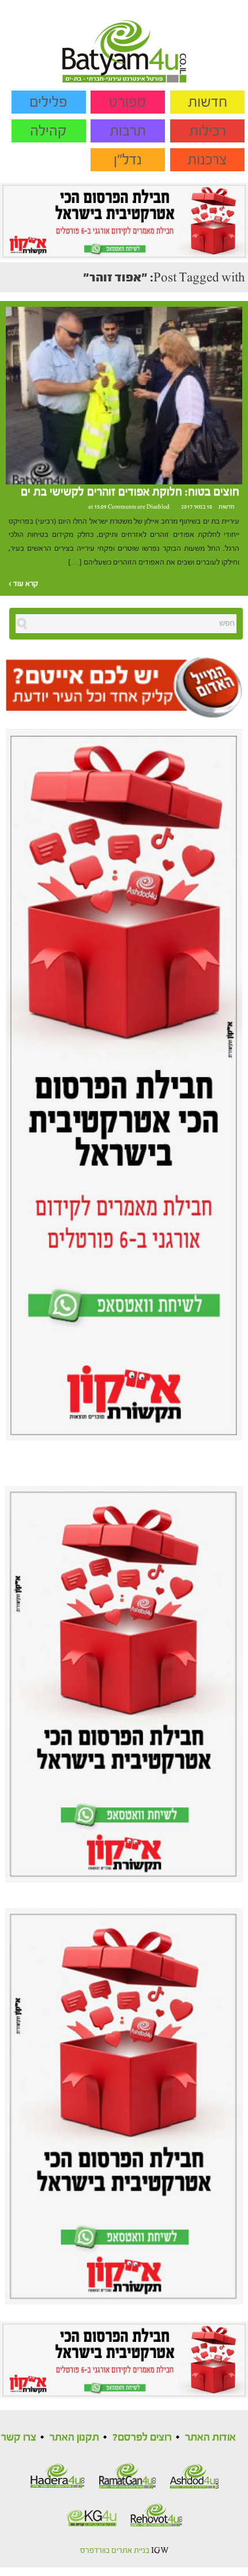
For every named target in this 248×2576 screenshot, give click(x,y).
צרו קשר (19, 2437)
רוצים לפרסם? (142, 2437)
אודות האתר (211, 2437)
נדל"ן (128, 160)
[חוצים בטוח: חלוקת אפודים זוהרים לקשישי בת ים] (124, 395)
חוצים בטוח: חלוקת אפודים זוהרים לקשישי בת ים (130, 492)
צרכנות (207, 160)
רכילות (208, 131)
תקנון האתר (74, 2437)
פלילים (48, 102)
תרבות (128, 131)
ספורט (128, 102)
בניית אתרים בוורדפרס (115, 2551)
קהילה (48, 131)
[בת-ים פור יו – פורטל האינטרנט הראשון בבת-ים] (124, 41)
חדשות (208, 102)
